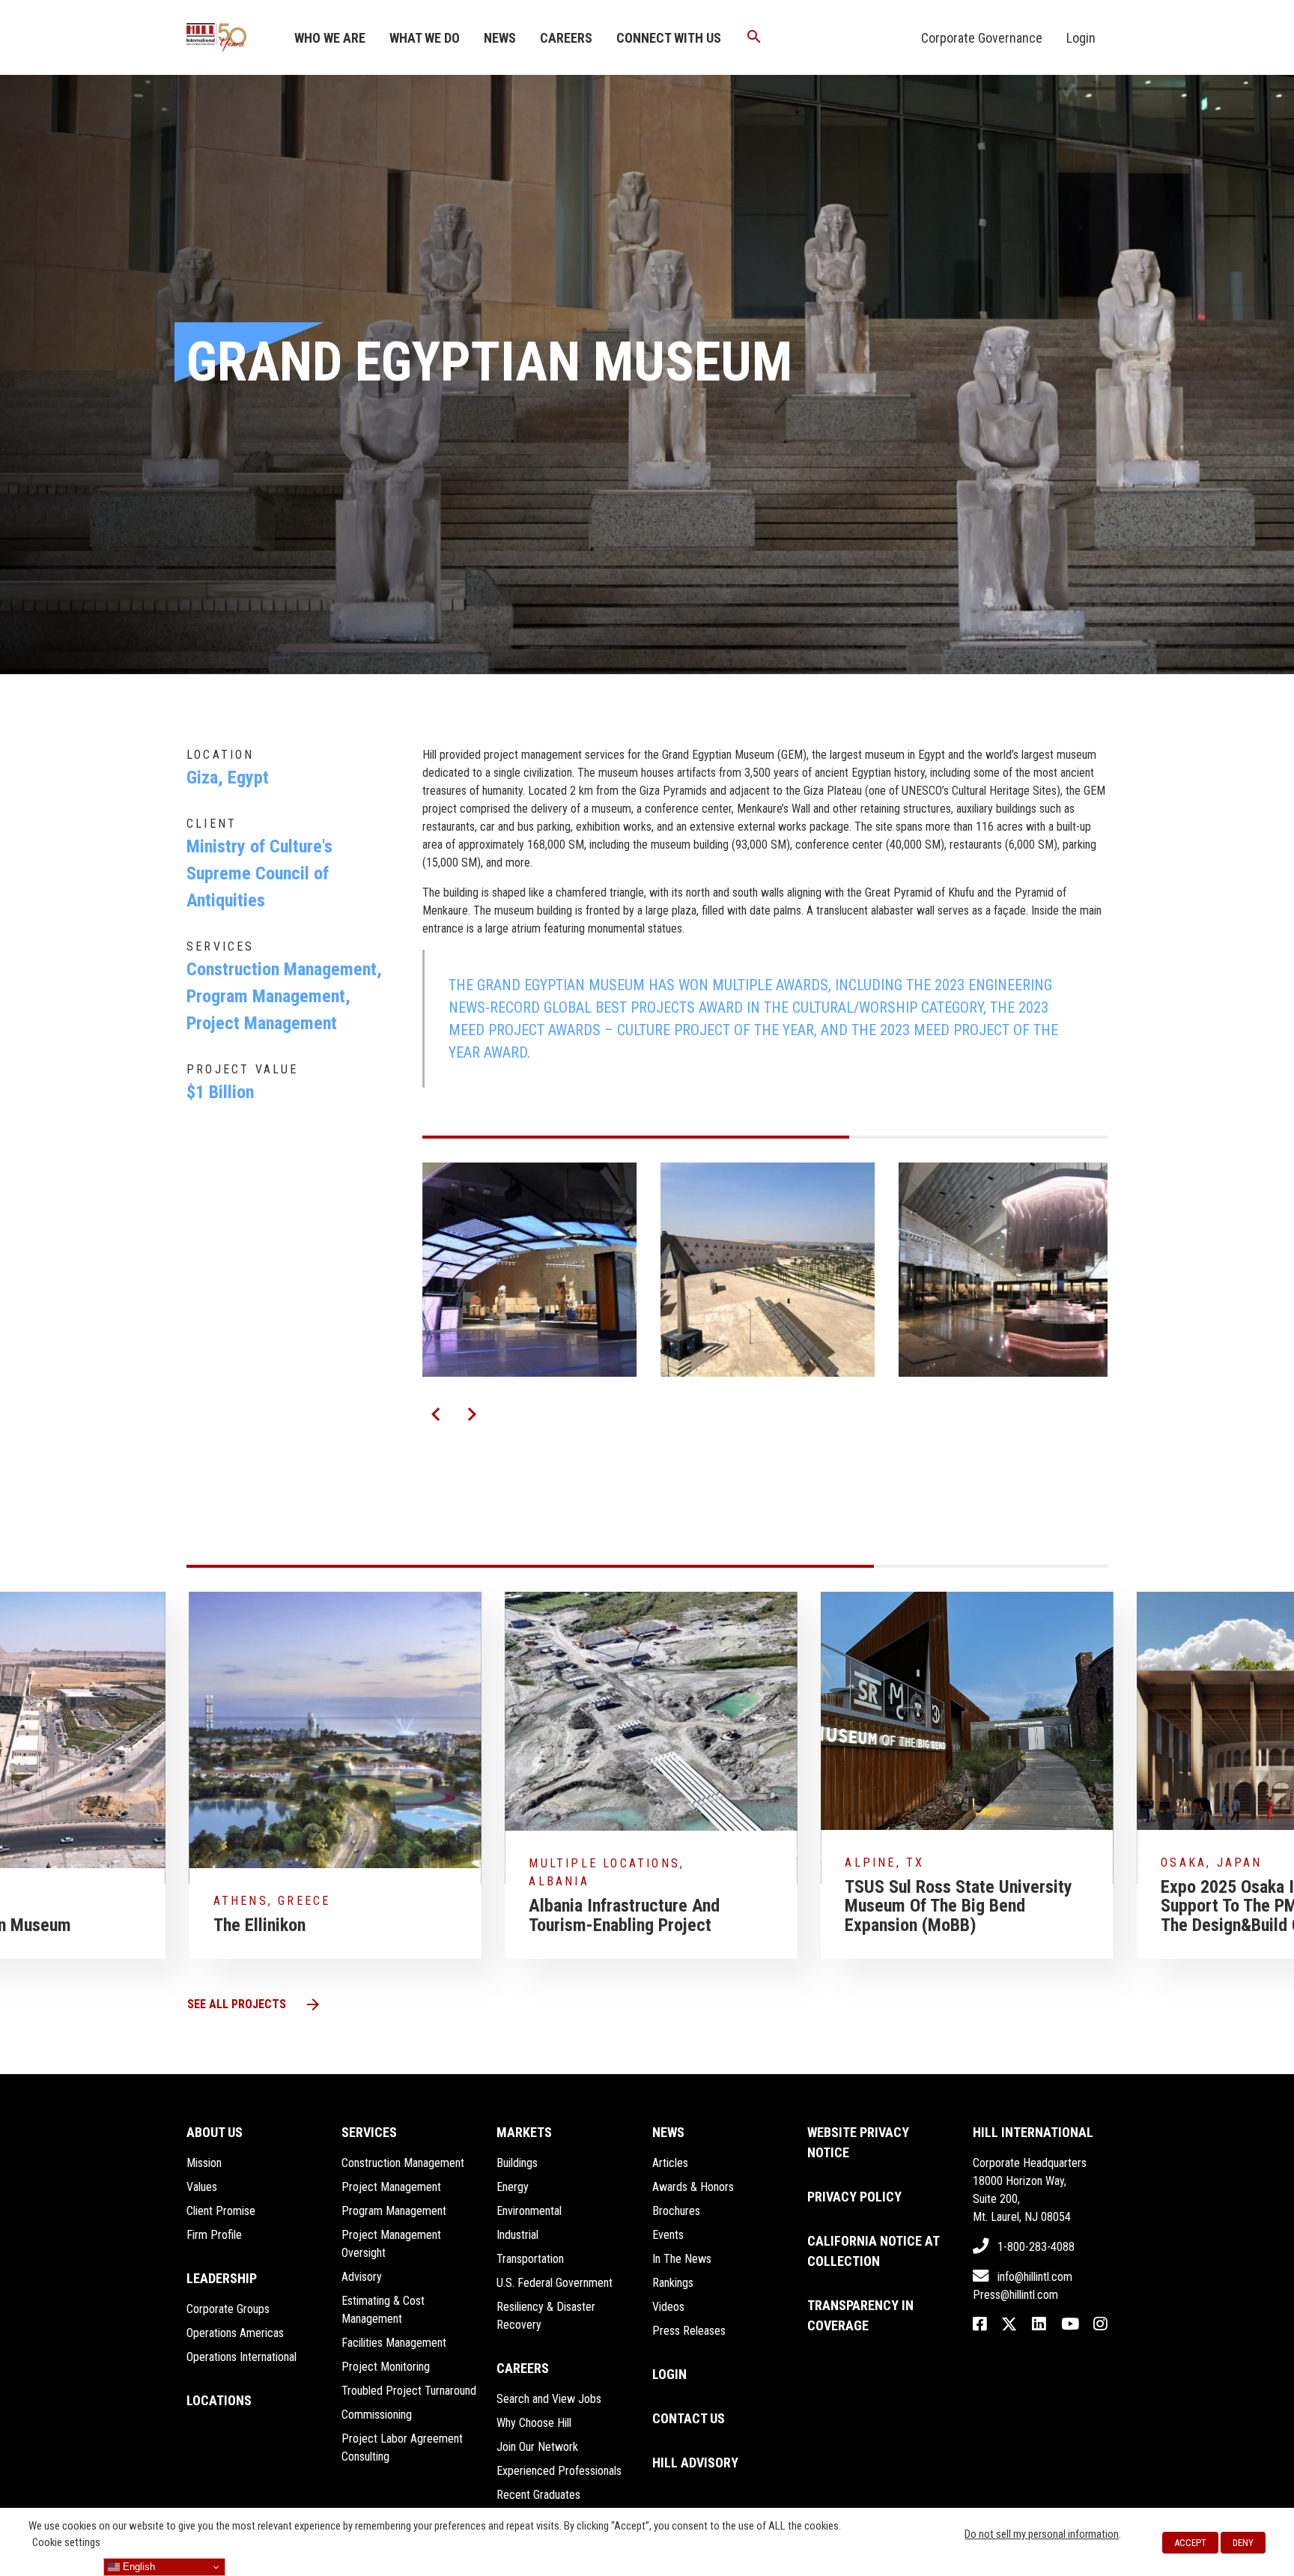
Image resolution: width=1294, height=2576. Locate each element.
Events (668, 2235)
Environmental (529, 2211)
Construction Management (403, 2163)
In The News (682, 2259)
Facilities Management (394, 2343)
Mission (204, 2163)
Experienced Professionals (559, 2471)
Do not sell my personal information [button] (1042, 2534)
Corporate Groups (228, 2309)
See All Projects (255, 2004)
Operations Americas (235, 2333)
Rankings (673, 2283)
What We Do (425, 38)
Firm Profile (214, 2235)
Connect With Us (669, 38)
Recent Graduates (538, 2495)
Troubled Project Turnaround (409, 2391)
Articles (670, 2163)
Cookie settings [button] (66, 2542)
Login (1081, 38)
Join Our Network (537, 2447)
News (500, 38)
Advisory (362, 2277)
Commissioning (377, 2415)
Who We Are (330, 38)
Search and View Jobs (549, 2399)
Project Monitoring (386, 2367)
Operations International (242, 2357)
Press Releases (689, 2331)
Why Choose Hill (534, 2423)
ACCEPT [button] (1190, 2543)
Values (202, 2187)
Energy (513, 2187)
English (137, 2567)
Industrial (517, 2235)
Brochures (676, 2211)
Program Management (394, 2211)
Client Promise (221, 2211)
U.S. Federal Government (555, 2283)
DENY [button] (1243, 2543)
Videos (668, 2307)
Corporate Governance (982, 38)
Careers (566, 38)
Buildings (517, 2163)
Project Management (391, 2187)
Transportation (530, 2259)
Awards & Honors (693, 2187)
